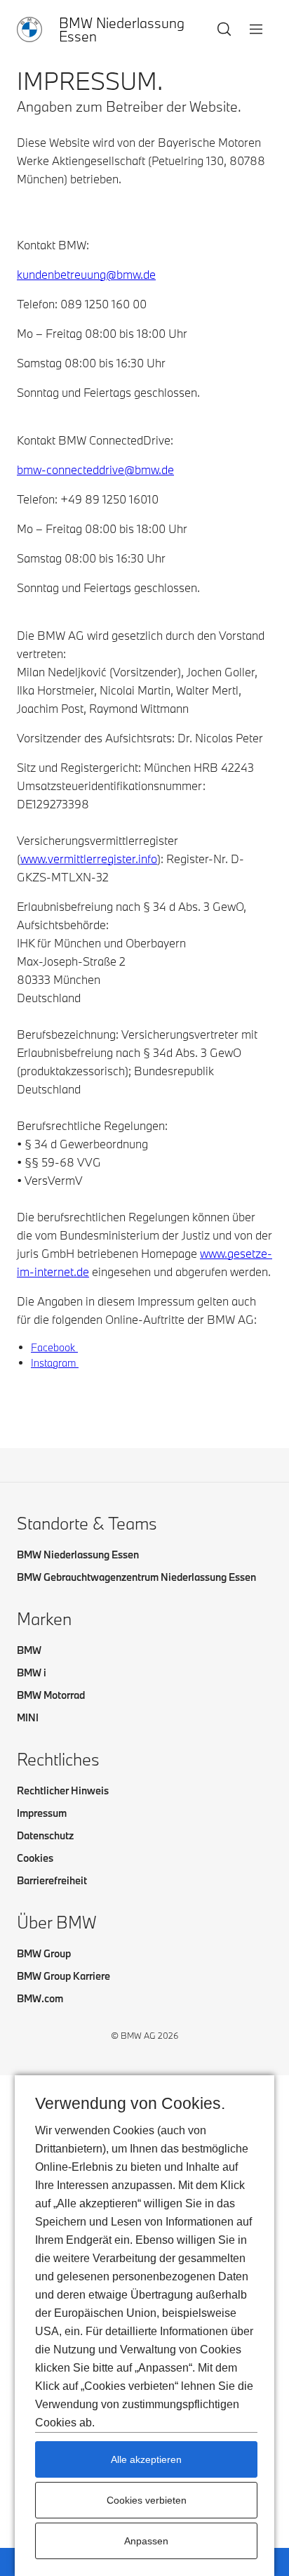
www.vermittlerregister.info (89, 859)
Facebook (54, 1347)
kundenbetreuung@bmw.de (86, 274)
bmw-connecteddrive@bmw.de (95, 469)
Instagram (55, 1363)
